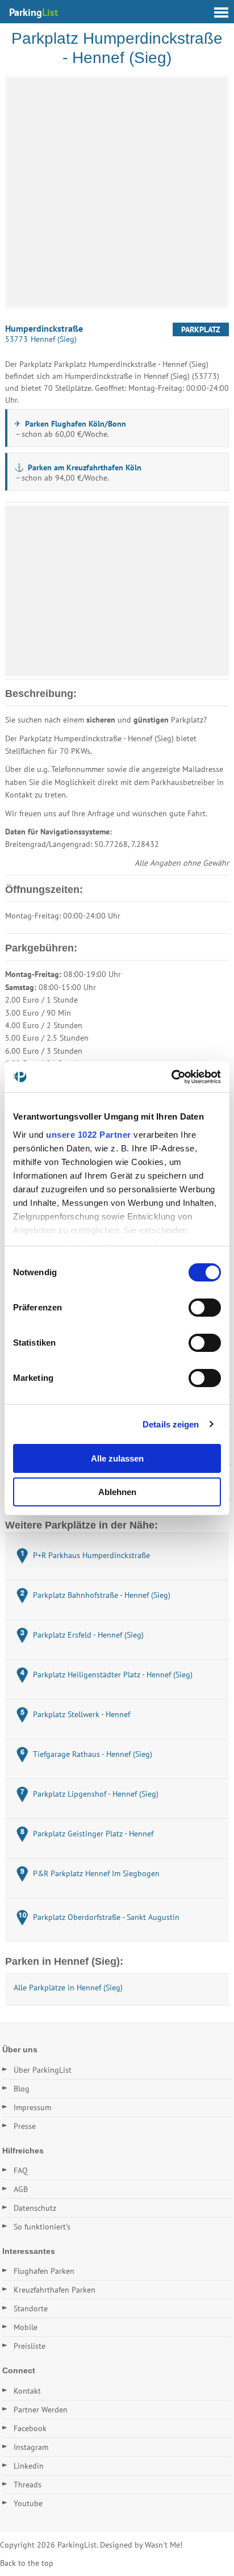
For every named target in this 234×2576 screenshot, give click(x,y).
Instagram (31, 2447)
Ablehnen (117, 1492)
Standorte (31, 2308)
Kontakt (27, 2391)
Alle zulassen (117, 1458)
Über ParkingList (43, 2070)
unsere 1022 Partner (89, 1135)
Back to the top (27, 2563)
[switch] (205, 1308)
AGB (21, 2189)
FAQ (21, 2170)
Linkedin (29, 2466)
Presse (25, 2126)
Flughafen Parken (44, 2271)
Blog (22, 2089)
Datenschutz (35, 2208)
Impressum (32, 2107)
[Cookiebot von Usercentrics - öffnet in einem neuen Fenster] (171, 1077)
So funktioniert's (42, 2227)
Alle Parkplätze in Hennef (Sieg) (68, 1988)
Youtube (28, 2503)
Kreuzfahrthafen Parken (55, 2290)
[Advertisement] (117, 591)
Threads (28, 2485)
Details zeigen (171, 1424)
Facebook (30, 2428)
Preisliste (30, 2346)
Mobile (26, 2327)
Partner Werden (41, 2410)
